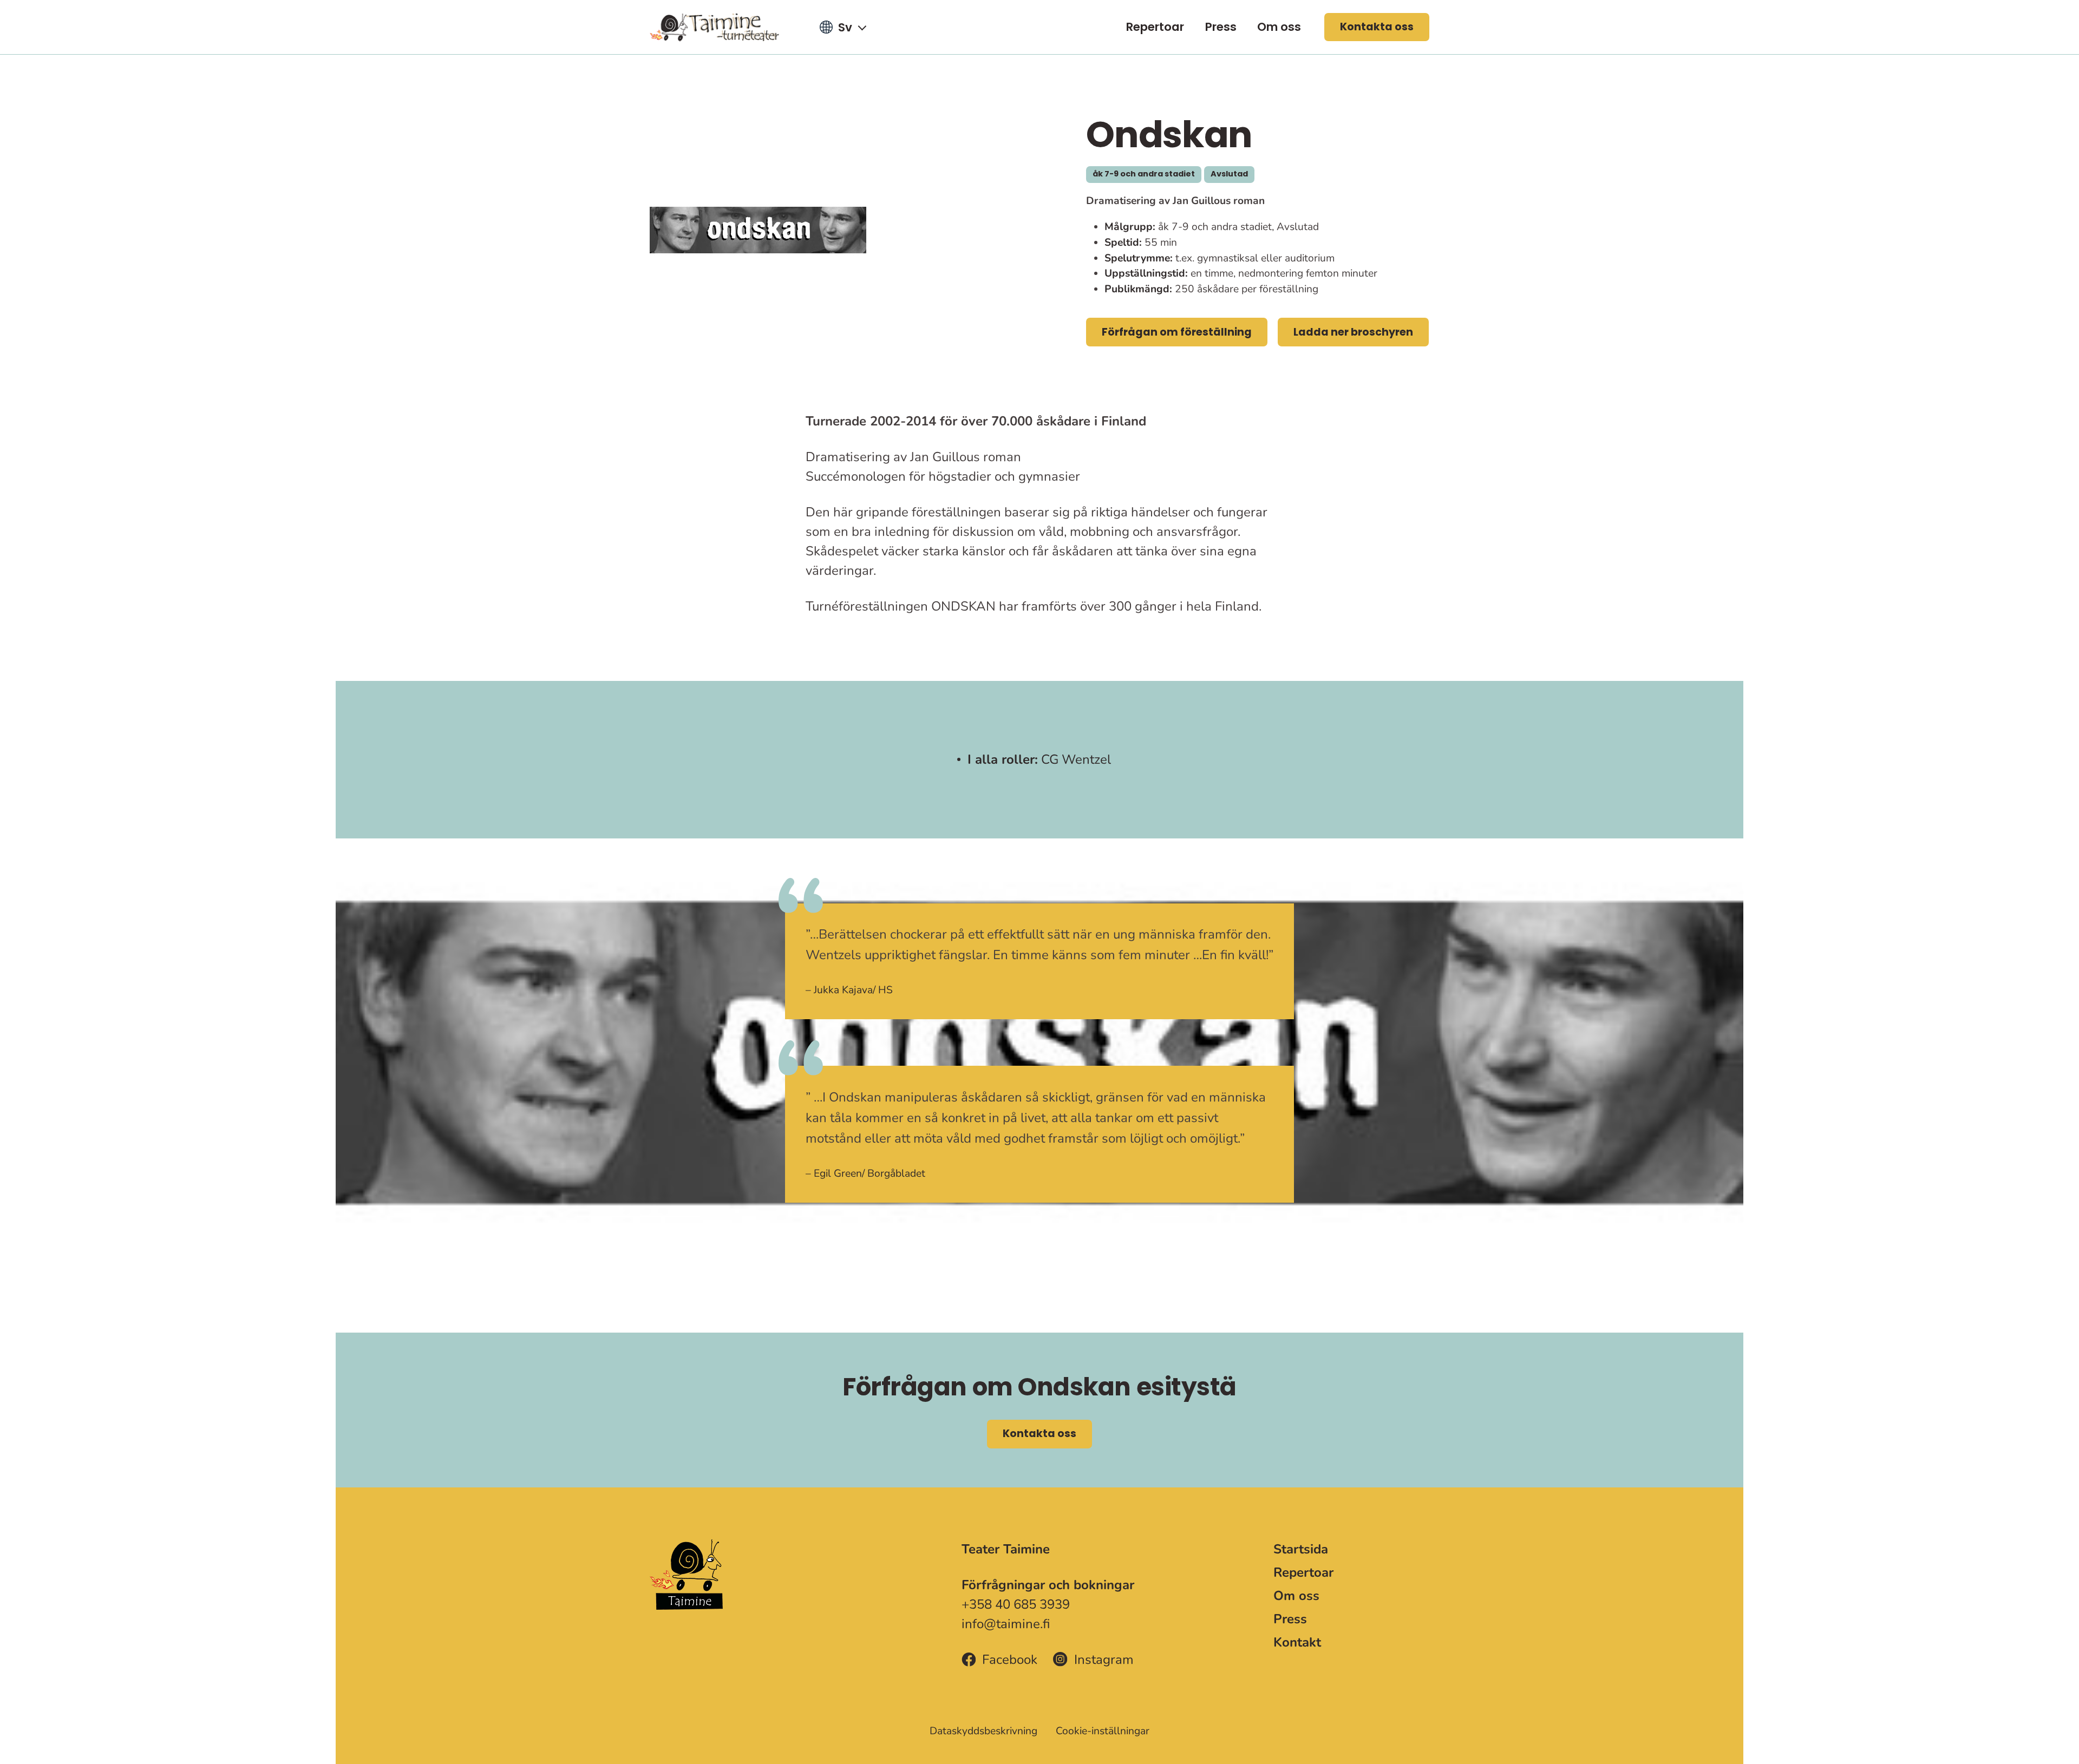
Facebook (1010, 1660)
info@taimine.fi (1006, 1624)
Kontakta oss (1377, 27)
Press (1221, 27)
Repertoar (1155, 27)
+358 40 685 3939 (1016, 1604)
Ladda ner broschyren (1353, 332)
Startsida (1301, 1549)
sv (845, 27)
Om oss (1279, 27)
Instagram (1104, 1660)
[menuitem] (1155, 27)
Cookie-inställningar (1103, 1731)
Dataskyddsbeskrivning (983, 1731)
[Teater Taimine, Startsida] (721, 27)
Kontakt (1297, 1642)
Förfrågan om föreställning (1177, 332)
